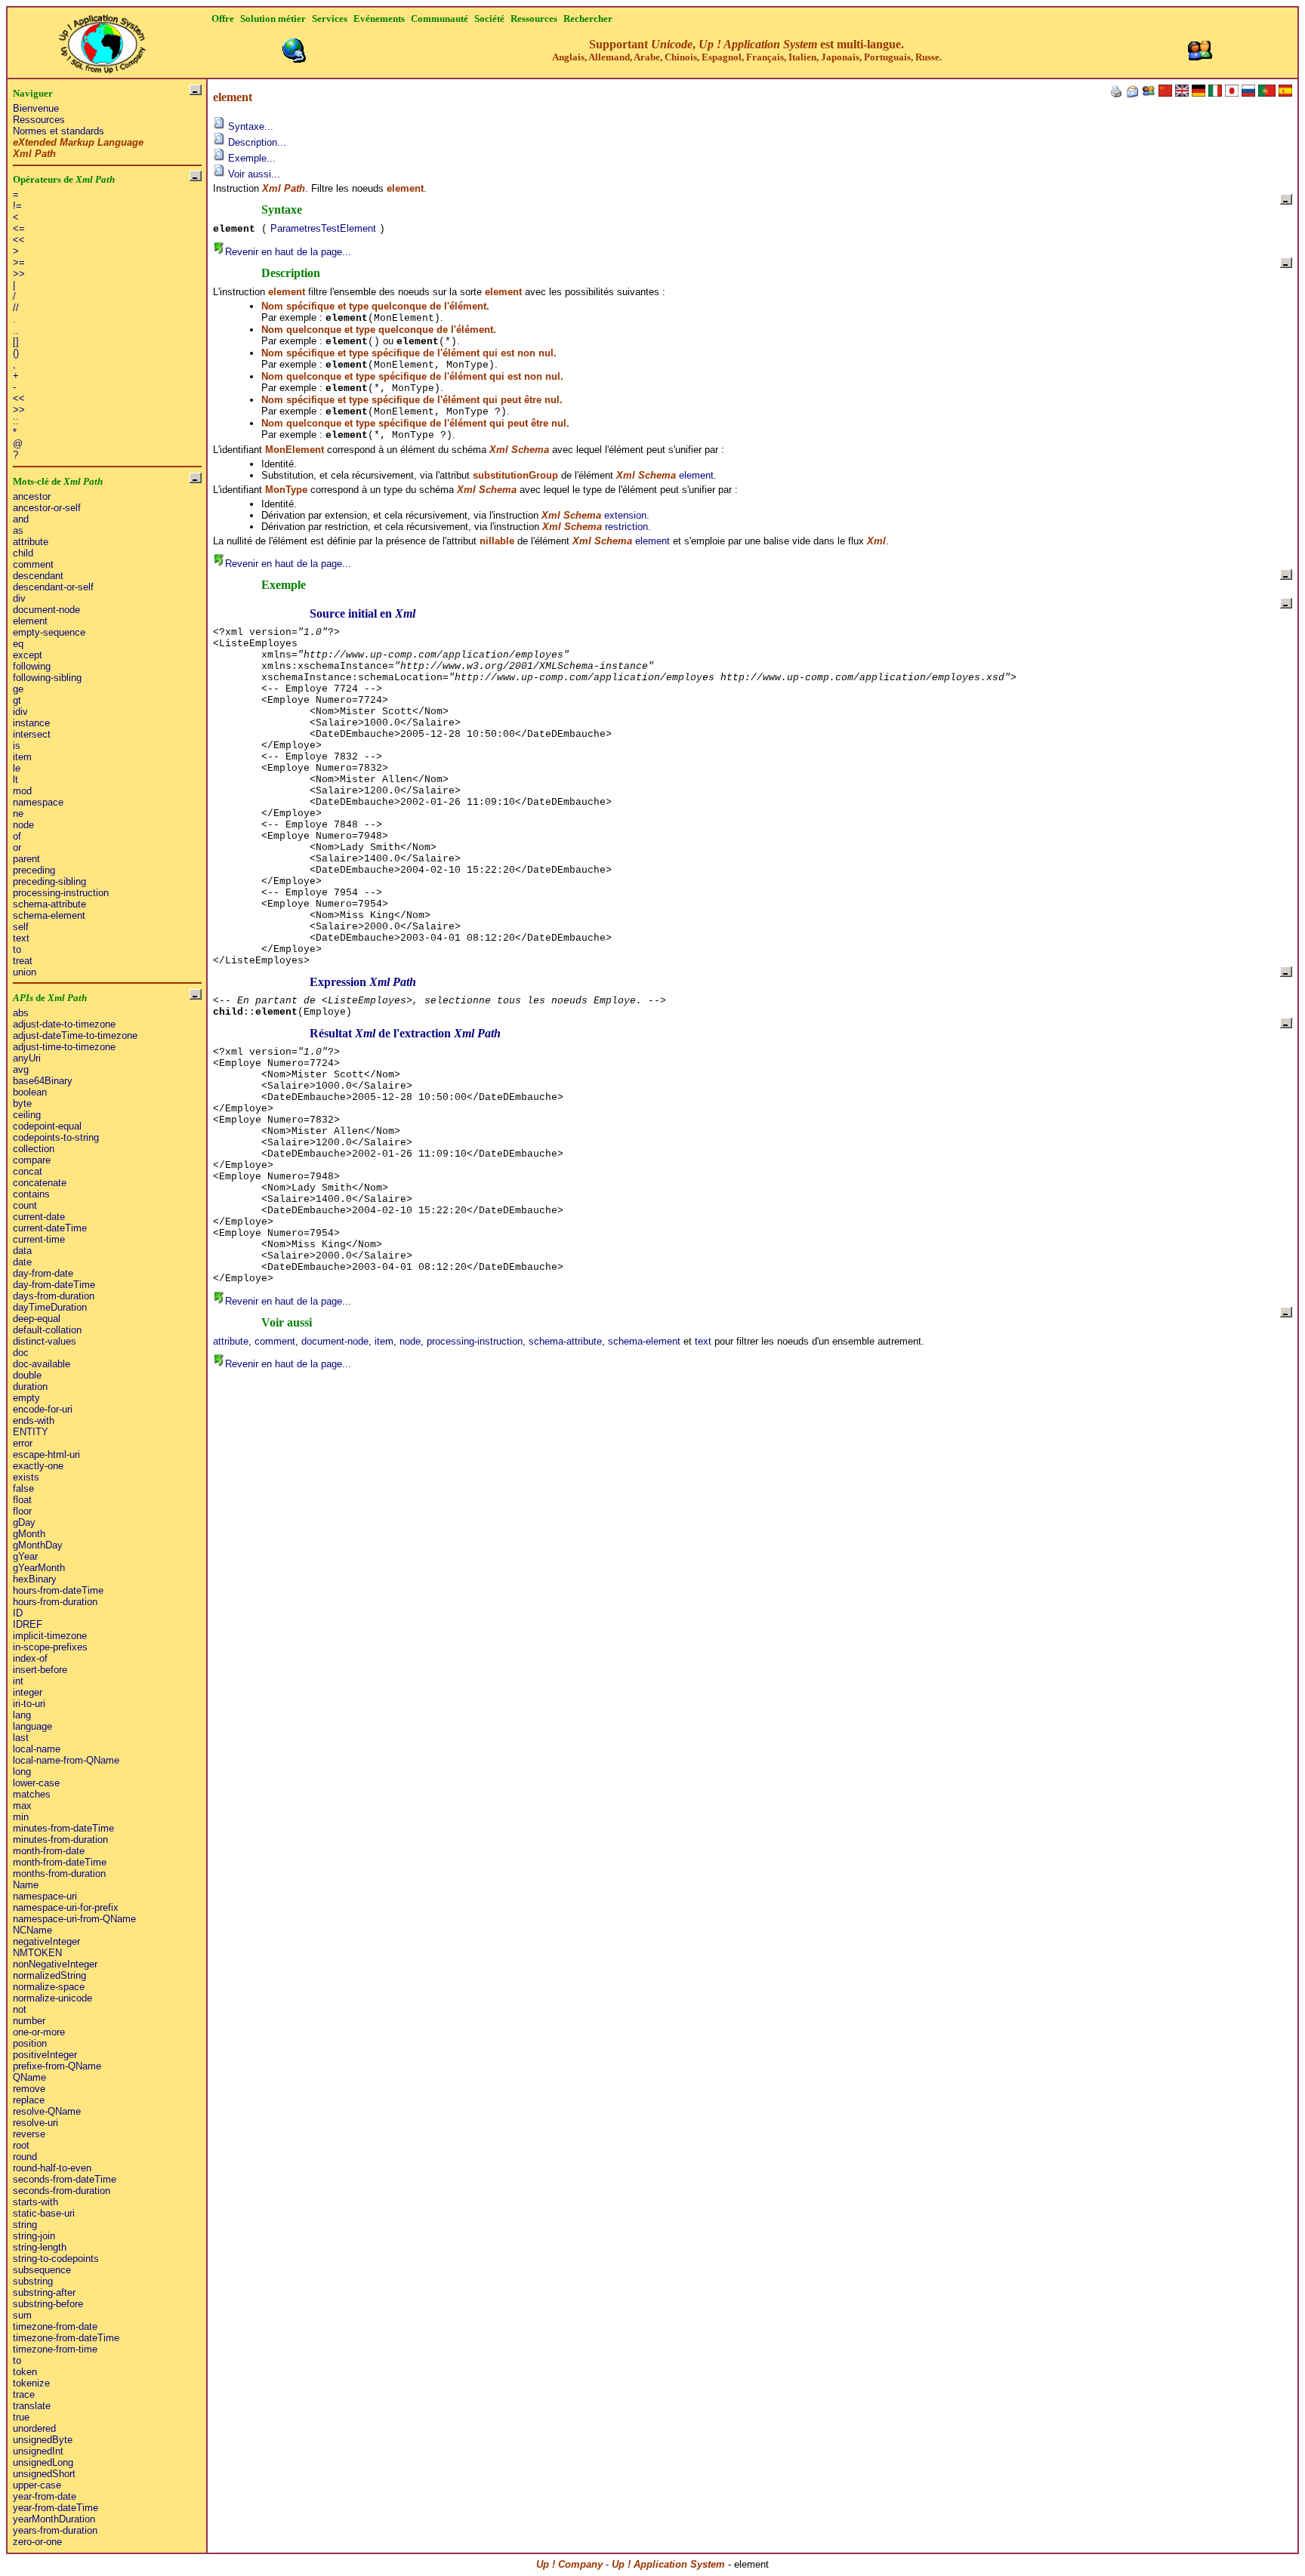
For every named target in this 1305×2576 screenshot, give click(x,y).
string (25, 2225)
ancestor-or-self (47, 508)
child (23, 553)
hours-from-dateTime (58, 1590)
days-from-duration (54, 1296)
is (17, 746)
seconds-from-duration (62, 2191)
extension (625, 515)
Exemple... (250, 158)
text (21, 938)
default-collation (47, 1330)
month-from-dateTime (60, 1862)
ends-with (34, 1420)
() (16, 353)
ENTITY (31, 1432)
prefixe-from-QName (57, 2066)
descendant (38, 576)
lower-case (36, 1783)
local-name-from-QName (66, 1760)
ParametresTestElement (323, 228)
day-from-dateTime (54, 1285)
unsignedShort (44, 2474)
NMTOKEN (37, 1953)
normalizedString (49, 1975)
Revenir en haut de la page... (288, 252)
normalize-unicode (52, 1998)
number (29, 2021)
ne (18, 813)
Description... (256, 142)
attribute (31, 542)
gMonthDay (38, 1545)
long (22, 1772)
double (27, 1375)
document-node (46, 610)
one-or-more (39, 2032)
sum (22, 2315)
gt (17, 700)
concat (28, 1171)
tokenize (31, 2383)
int (18, 1681)
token (25, 2372)
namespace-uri (45, 1896)
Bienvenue (36, 108)
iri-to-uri (29, 1704)
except (28, 655)
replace (29, 2100)
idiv (20, 712)
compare (32, 1160)
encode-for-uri (43, 1409)
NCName (32, 1930)
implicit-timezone (50, 1636)
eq (18, 644)
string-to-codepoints (56, 2259)
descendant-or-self (53, 587)
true (21, 2417)
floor (22, 1511)
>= (19, 262)
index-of (30, 1658)
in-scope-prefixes (50, 1647)
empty (26, 1398)
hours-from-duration (55, 1602)
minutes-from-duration (60, 1840)
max (22, 1806)
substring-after (44, 2293)
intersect (32, 734)
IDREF (28, 1624)
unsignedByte (43, 2440)
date (22, 1262)
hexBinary (35, 1579)
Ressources (39, 120)
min (21, 1817)
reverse (29, 2134)
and (21, 519)
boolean (30, 1092)
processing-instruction (61, 893)
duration (30, 1387)
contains (31, 1194)
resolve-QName (47, 2111)
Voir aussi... (253, 174)
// (16, 308)
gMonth (29, 1534)
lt (15, 780)
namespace (38, 802)
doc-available (42, 1364)
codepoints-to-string (56, 1137)
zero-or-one (37, 2542)
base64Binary (43, 1081)
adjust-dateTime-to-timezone (75, 1035)
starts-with (35, 2202)
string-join (34, 2236)
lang (22, 1715)
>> (19, 274)
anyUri (27, 1058)
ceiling (27, 1115)
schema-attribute (49, 904)
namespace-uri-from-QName (74, 1919)
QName (29, 2077)
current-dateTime (50, 1228)
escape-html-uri (46, 1454)
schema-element (49, 915)
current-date (39, 1217)
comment (33, 564)
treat (23, 961)
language (32, 1726)
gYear (25, 1556)
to (17, 949)
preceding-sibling (49, 881)
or (17, 847)
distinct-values (45, 1341)
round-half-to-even (52, 2168)
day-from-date (43, 1273)
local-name (37, 1749)
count (25, 1205)
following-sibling (47, 678)
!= (17, 206)
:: (16, 421)
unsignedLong (43, 2462)
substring (33, 2281)
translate (32, 2406)
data (22, 1251)
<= (19, 228)
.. (16, 330)
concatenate (40, 1183)
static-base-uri (44, 2213)
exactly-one (38, 1466)
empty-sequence (49, 632)
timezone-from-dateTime (66, 2338)
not (20, 2009)
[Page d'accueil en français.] (102, 40)
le (17, 768)
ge (18, 689)
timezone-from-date (55, 2326)
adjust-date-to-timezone (64, 1024)
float (22, 1500)
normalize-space (49, 1987)
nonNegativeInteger (55, 1964)
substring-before (48, 2304)
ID (18, 1613)
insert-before (40, 1670)
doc (21, 1353)
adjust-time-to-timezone (64, 1047)
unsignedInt (38, 2451)
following (32, 666)
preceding (34, 870)
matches (32, 1794)
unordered (34, 2428)
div (19, 598)
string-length (40, 2247)
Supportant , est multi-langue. (747, 50)
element (30, 621)
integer (28, 1692)
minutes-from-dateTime (63, 1828)
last (21, 1738)
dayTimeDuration (50, 1307)
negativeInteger (46, 1941)
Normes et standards (59, 131)
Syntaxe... (249, 126)
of (17, 836)
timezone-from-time (55, 2349)
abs (21, 1013)
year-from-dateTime (56, 2508)
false (23, 1488)
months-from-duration (59, 1873)
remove (29, 2089)
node (23, 825)
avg (21, 1069)
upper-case (37, 2485)
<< (19, 240)
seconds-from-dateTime (65, 2179)
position (30, 2043)
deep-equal (37, 1319)
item (22, 757)
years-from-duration (55, 2530)
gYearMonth (39, 1568)
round (25, 2157)
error (23, 1443)
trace (24, 2394)
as (18, 530)
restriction (626, 527)
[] (16, 342)
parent (26, 859)
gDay (24, 1522)
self (21, 927)
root (21, 2145)
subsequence (42, 2270)
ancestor (32, 496)
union (25, 972)
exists (26, 1477)
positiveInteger (45, 2055)
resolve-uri (35, 2123)
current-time (39, 1239)
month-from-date (49, 1851)
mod (22, 791)
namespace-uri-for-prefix (66, 1907)
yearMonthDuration (54, 2519)
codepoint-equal (47, 1126)
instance (31, 723)
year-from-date (45, 2496)
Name (26, 1885)
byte (22, 1103)
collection (34, 1149)
